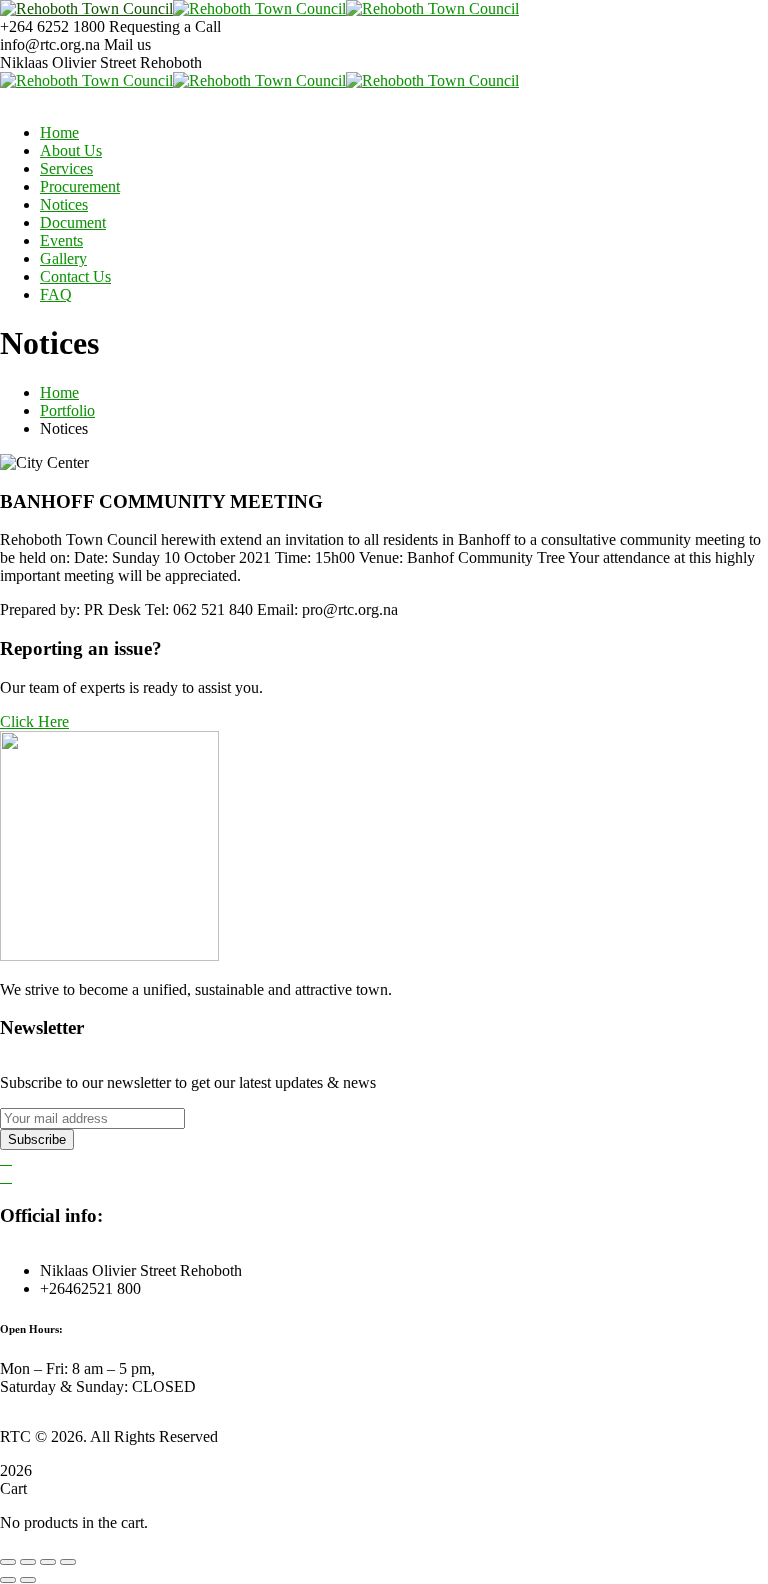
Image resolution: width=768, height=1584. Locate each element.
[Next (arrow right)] (28, 1580)
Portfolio (67, 410)
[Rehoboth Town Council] (86, 8)
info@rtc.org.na (50, 44)
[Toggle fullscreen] (28, 1562)
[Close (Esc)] (68, 1562)
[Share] (48, 1562)
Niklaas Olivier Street (68, 62)
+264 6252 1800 (52, 26)
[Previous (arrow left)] (8, 1580)
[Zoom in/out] (8, 1562)
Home (59, 392)
